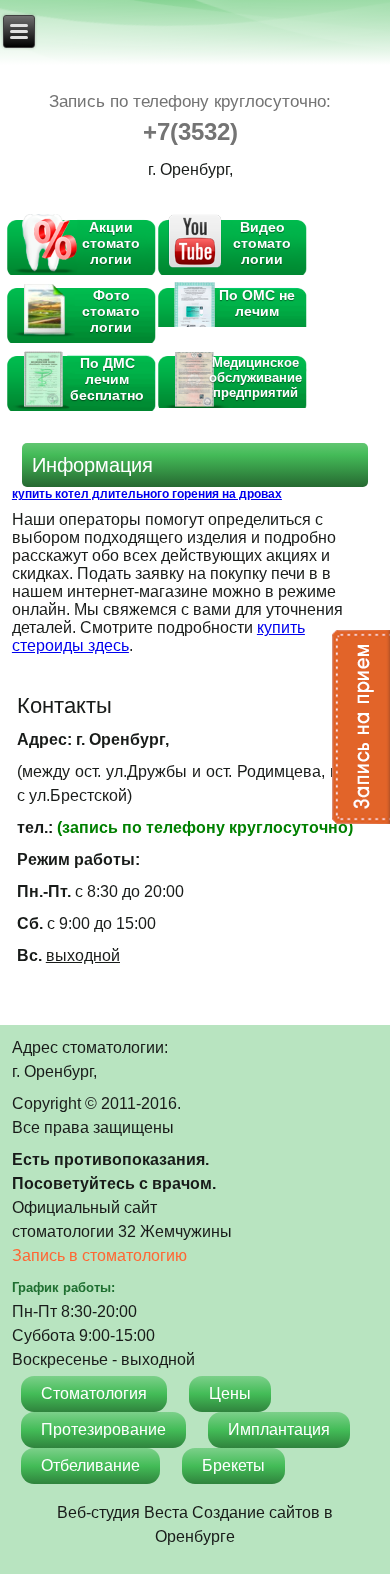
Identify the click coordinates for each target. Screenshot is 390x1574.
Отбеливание (90, 1465)
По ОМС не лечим (259, 303)
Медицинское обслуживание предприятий (257, 377)
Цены (230, 1393)
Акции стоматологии (111, 243)
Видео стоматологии (262, 243)
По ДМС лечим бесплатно (107, 379)
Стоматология (94, 1393)
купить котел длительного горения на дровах (147, 494)
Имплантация (279, 1429)
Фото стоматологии (111, 311)
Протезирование (103, 1429)
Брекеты (233, 1465)
